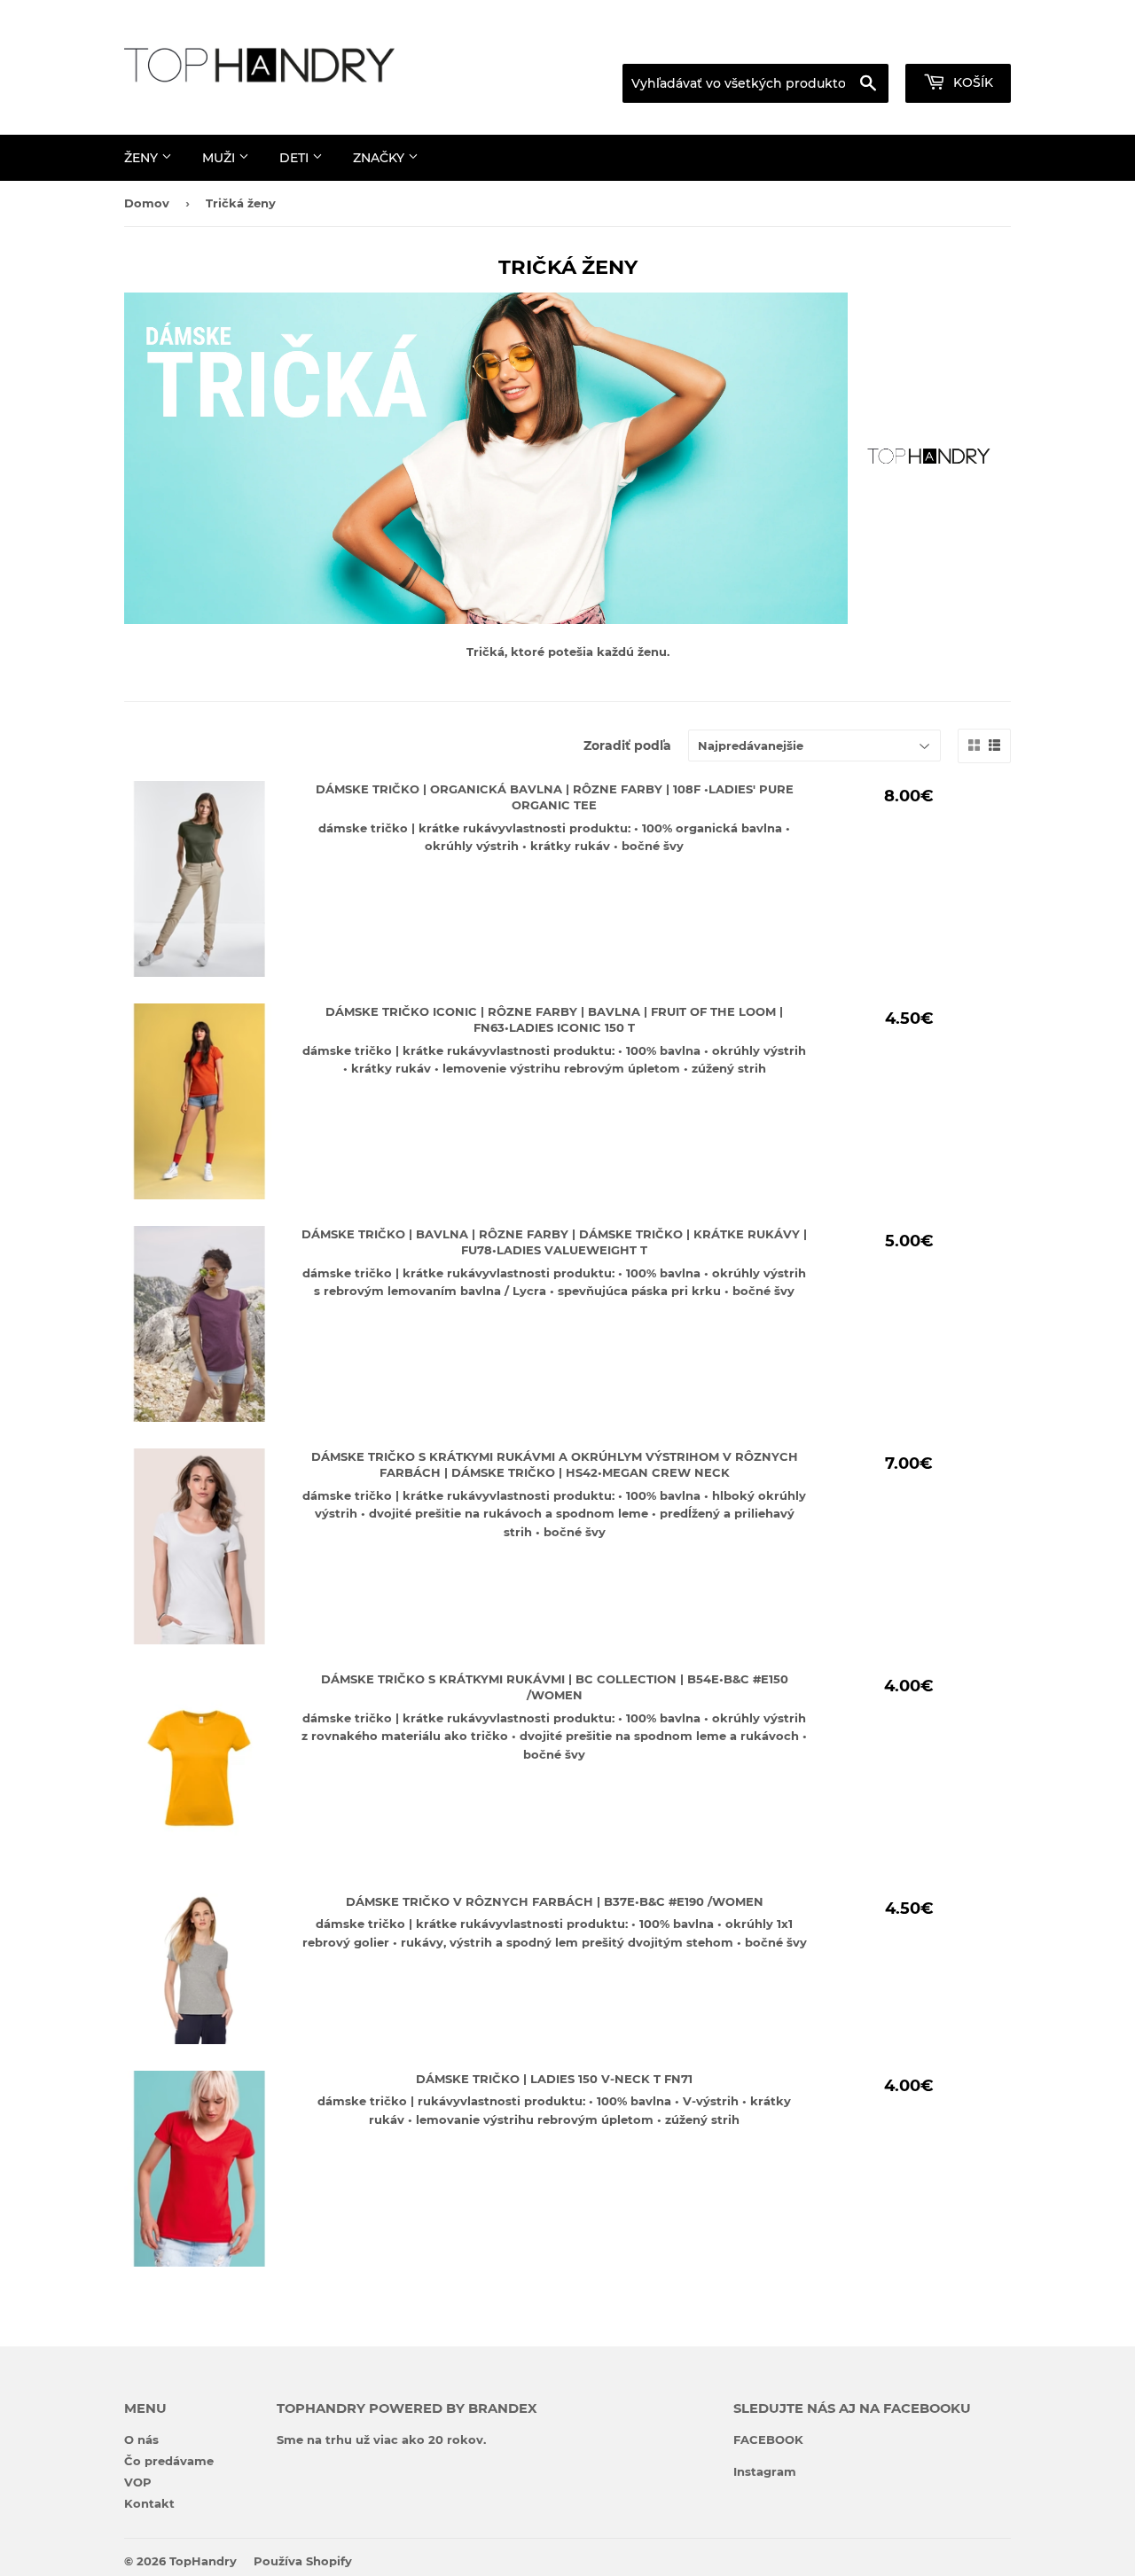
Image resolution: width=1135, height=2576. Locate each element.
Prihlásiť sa (861, 42)
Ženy (143, 158)
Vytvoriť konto (972, 42)
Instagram (765, 2471)
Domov (147, 203)
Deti (296, 158)
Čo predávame (169, 2461)
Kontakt (149, 2503)
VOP (138, 2482)
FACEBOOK (768, 2439)
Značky (380, 158)
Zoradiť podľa (627, 745)
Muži (220, 158)
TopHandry (203, 2561)
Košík (971, 82)
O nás (141, 2439)
